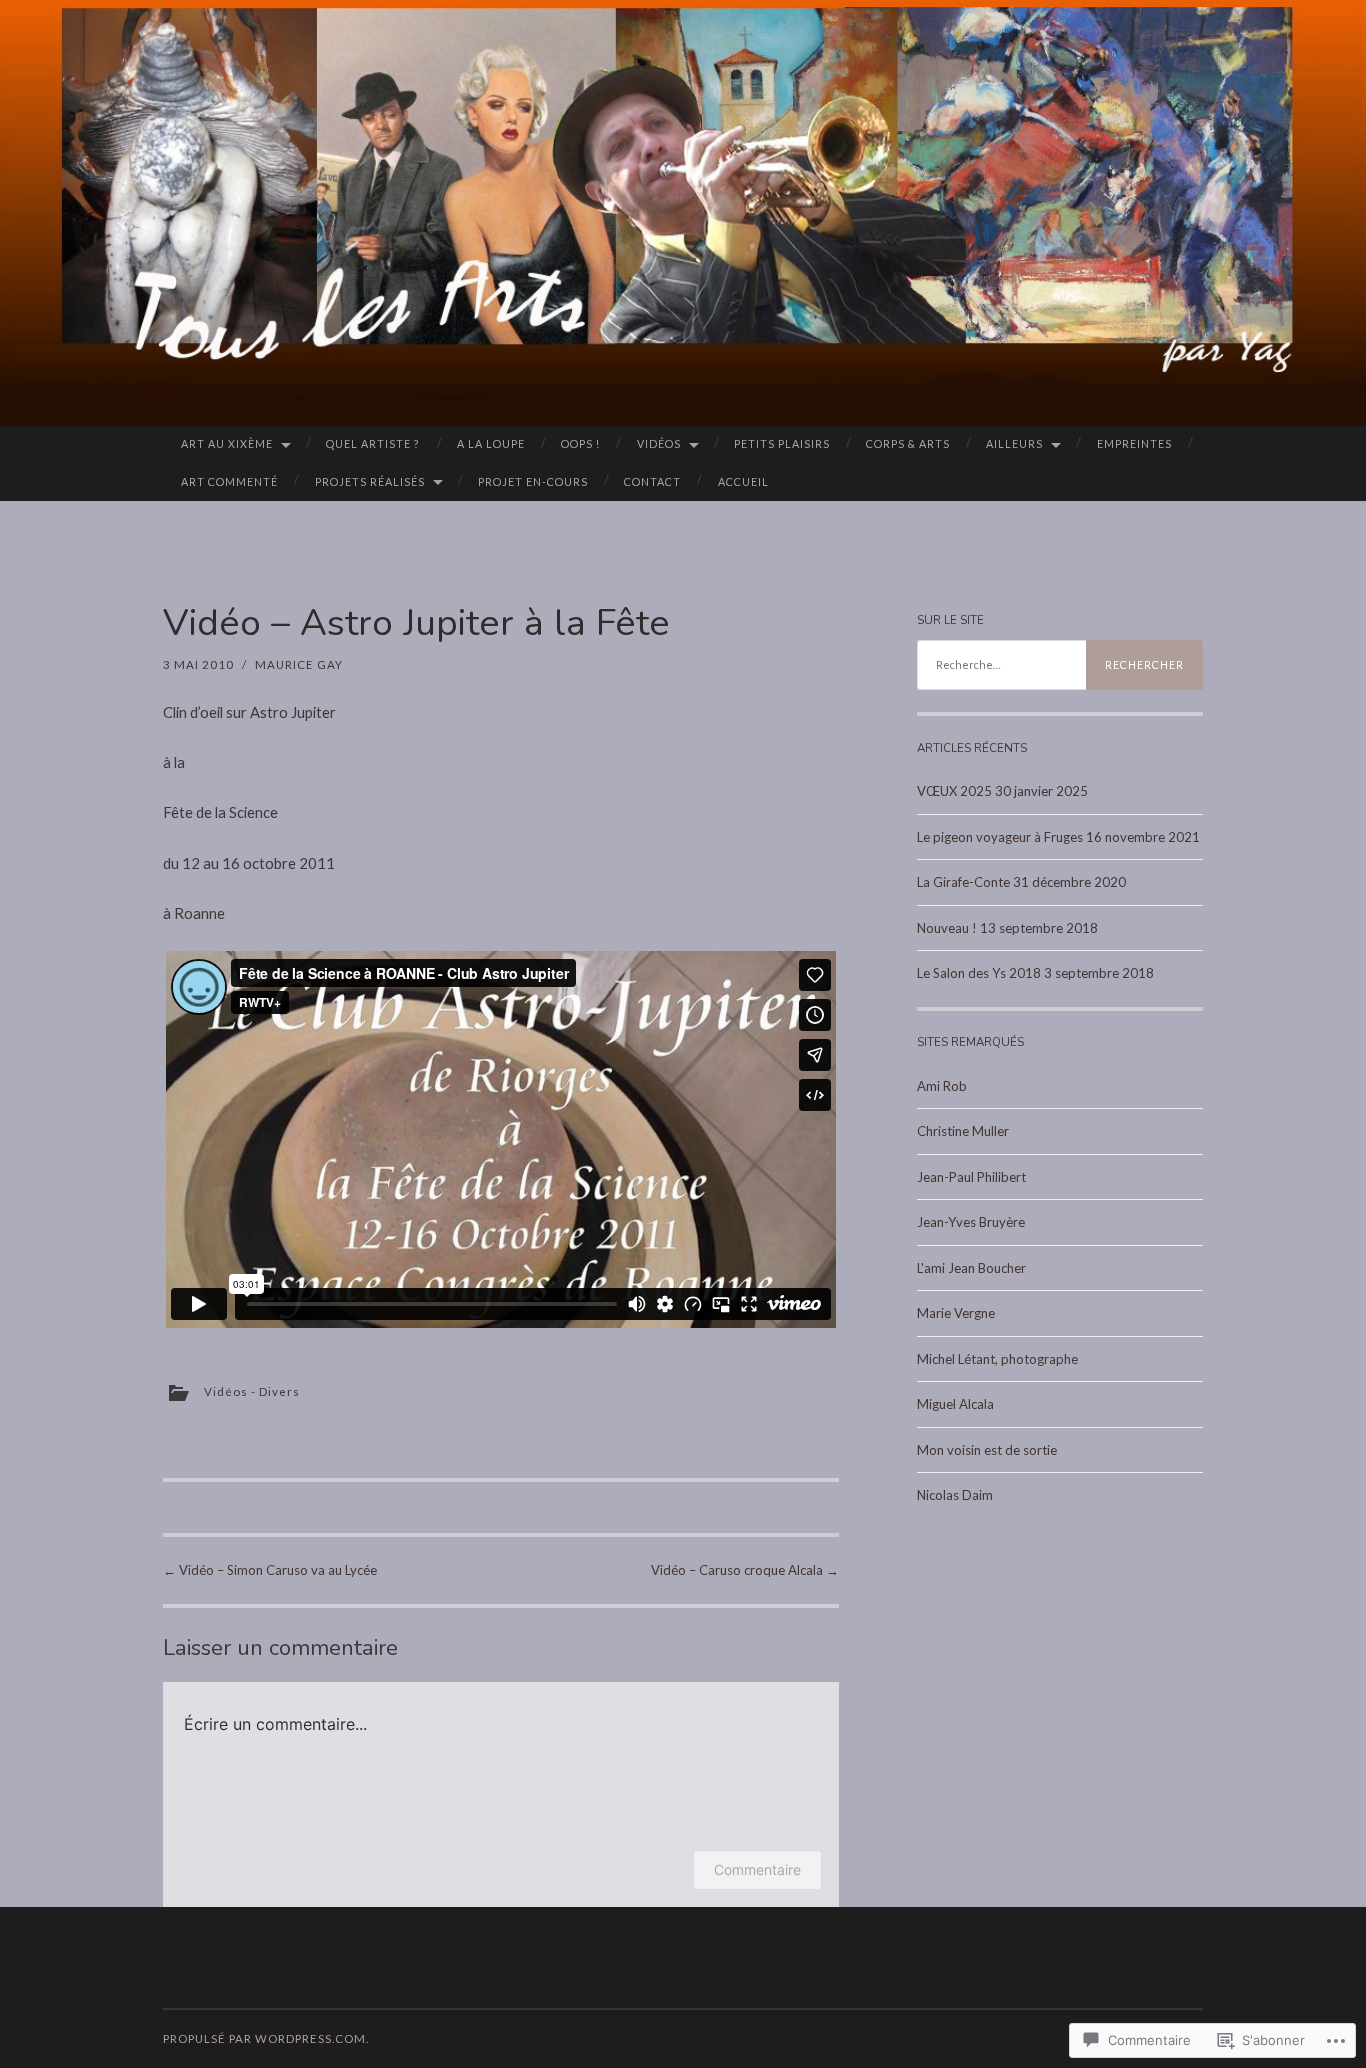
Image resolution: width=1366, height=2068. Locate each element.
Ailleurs (1014, 443)
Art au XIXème (227, 443)
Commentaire (757, 1869)
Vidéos (659, 443)
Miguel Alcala (955, 1404)
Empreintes (1134, 443)
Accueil (743, 481)
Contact (652, 481)
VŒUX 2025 (954, 791)
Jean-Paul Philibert (971, 1177)
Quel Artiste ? (373, 443)
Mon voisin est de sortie (987, 1450)
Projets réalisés (370, 481)
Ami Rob (942, 1086)
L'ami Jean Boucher (971, 1268)
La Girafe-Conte (963, 882)
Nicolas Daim (955, 1495)
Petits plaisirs (782, 443)
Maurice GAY (299, 664)
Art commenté (229, 481)
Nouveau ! (947, 928)
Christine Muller (963, 1131)
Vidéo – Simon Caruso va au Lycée (270, 1570)
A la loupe (491, 443)
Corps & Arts (908, 443)
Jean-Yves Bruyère (971, 1222)
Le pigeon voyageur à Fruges (1000, 837)
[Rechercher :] (1060, 665)
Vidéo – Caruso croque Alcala (745, 1570)
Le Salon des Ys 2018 (979, 973)
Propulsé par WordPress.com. (266, 2038)
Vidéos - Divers (252, 1391)
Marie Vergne (956, 1313)
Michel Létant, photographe (997, 1359)
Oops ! (580, 443)
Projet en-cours (533, 481)
